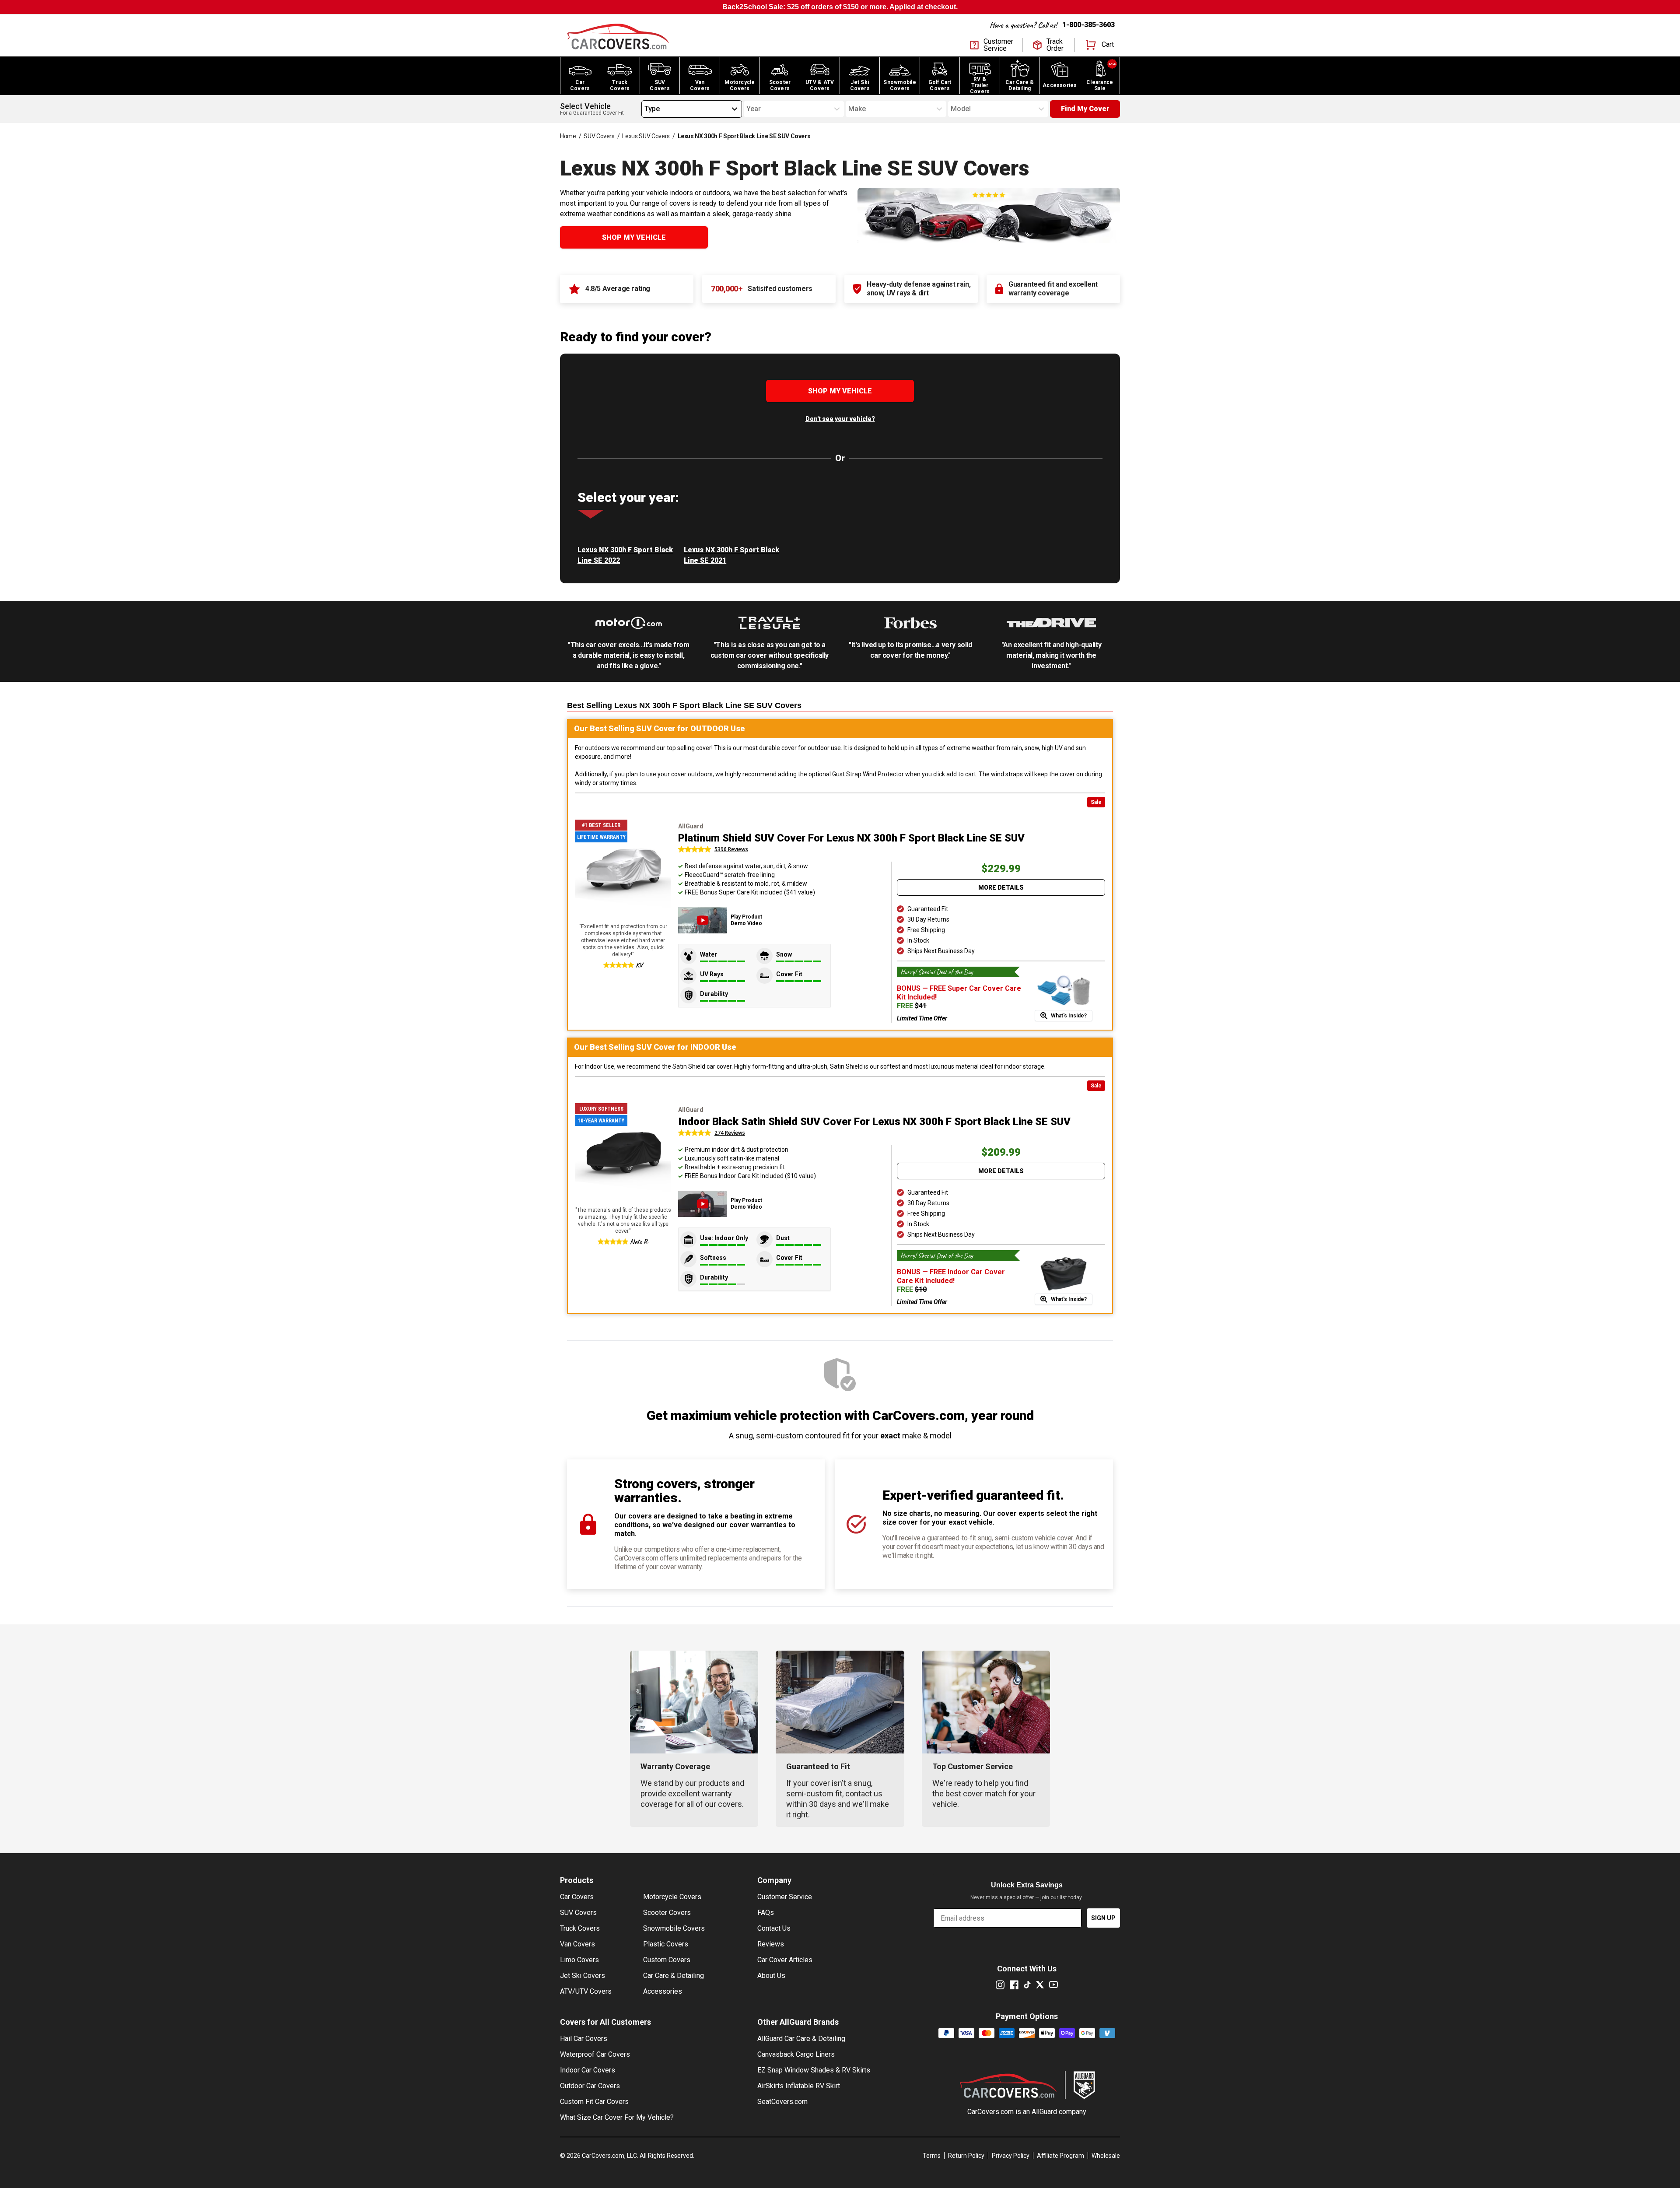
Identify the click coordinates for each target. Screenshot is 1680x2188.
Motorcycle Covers (672, 1897)
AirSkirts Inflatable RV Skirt (799, 2086)
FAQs (766, 1913)
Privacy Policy (1011, 2156)
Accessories (663, 1991)
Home (568, 136)
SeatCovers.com (782, 2102)
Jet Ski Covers (583, 1976)
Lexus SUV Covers (646, 136)
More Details (1001, 887)
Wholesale (1106, 2156)
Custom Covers (667, 1960)
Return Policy (966, 2156)
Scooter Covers (667, 1913)
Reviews (771, 1944)
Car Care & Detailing (674, 1976)
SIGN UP (1103, 1918)
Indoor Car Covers (588, 2070)
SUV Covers (599, 136)
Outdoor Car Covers (590, 2086)
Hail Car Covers (584, 2039)
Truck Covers (580, 1928)
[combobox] (644, 109)
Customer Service (785, 1897)
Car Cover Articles (785, 1960)
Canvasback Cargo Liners (796, 2054)
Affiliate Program (1060, 2156)
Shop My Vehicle (634, 237)
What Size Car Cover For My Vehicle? (617, 2117)
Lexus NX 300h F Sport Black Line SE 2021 (731, 555)
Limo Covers (579, 1960)
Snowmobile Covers (674, 1928)
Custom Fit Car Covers (594, 2102)
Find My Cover (1085, 109)
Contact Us (774, 1928)
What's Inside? (1069, 1016)
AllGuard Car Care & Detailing (801, 2039)
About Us (771, 1976)
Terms (932, 2156)
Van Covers (577, 1944)
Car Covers (577, 1897)
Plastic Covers (666, 1944)
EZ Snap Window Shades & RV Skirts (814, 2070)
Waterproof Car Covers (595, 2054)
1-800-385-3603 (1088, 25)
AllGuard (1044, 2112)
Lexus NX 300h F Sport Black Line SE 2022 (625, 555)
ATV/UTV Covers (586, 1991)
